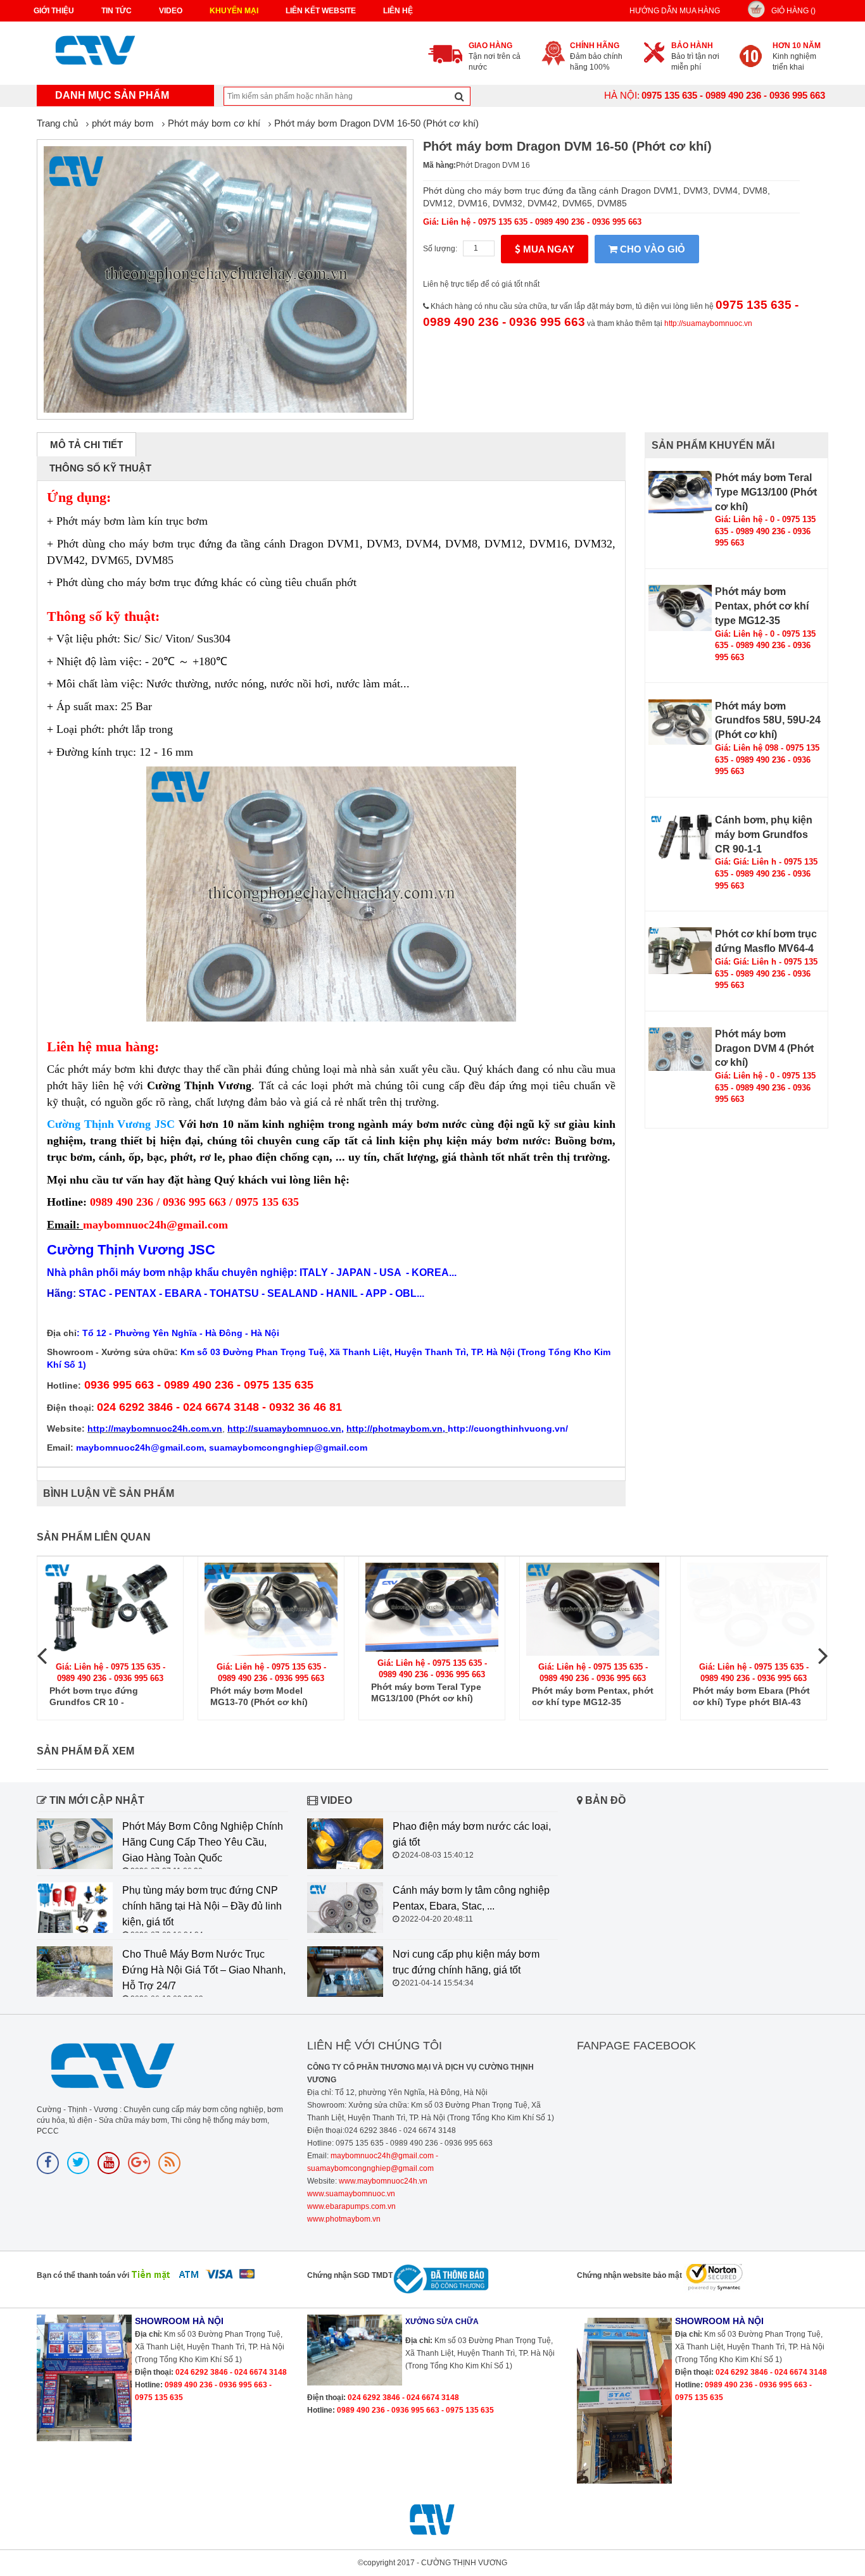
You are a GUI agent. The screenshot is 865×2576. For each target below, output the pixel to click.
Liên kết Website (321, 11)
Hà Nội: (622, 95)
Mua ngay (547, 249)
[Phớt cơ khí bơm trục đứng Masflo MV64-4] (680, 950)
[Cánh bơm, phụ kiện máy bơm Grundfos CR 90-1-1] (680, 836)
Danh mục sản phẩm (112, 95)
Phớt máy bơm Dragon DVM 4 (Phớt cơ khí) (764, 1048)
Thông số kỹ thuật (100, 468)
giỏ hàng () (793, 11)
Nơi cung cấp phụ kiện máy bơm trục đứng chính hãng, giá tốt (466, 1962)
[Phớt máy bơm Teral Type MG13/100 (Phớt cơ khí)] (680, 492)
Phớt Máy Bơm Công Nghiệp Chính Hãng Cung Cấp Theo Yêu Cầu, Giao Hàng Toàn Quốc (203, 1842)
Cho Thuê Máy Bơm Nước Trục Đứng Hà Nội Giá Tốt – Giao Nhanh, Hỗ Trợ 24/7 (204, 1970)
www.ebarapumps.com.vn (351, 2206)
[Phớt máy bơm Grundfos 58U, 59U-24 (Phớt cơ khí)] (680, 722)
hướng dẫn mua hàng (675, 11)
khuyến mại (234, 11)
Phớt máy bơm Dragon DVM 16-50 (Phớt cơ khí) (376, 123)
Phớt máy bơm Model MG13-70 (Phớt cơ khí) (259, 1696)
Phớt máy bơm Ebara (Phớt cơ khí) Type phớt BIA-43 (751, 1696)
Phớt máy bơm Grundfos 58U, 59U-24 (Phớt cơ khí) (768, 721)
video (171, 11)
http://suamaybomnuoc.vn (708, 323)
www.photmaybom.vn (344, 2219)
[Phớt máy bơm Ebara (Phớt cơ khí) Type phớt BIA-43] (754, 1609)
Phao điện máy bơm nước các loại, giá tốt (472, 1834)
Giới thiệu (54, 11)
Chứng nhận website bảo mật (629, 2275)
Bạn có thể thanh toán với (83, 2275)
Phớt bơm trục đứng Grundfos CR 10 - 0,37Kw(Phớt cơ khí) (94, 1697)
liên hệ (398, 11)
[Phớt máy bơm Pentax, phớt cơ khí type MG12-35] (680, 608)
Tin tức (117, 11)
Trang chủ (57, 123)
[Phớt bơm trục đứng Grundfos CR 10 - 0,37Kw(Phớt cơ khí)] (110, 1609)
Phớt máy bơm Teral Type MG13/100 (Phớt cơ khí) (766, 492)
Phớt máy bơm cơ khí (214, 123)
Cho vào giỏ (651, 249)
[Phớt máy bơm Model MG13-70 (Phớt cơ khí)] (271, 1609)
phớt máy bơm (123, 123)
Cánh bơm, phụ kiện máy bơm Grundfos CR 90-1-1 (764, 835)
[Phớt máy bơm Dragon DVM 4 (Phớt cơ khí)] (680, 1049)
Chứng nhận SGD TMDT (350, 2275)
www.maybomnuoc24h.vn (382, 2181)
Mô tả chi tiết (86, 445)
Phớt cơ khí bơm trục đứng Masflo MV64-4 (766, 941)
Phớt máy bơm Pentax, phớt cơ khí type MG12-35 (762, 606)
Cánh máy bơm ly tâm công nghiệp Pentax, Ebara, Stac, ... (471, 1898)
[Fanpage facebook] (48, 2163)
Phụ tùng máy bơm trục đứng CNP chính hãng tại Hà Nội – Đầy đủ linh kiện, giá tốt (202, 1906)
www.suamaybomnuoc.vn (351, 2194)
